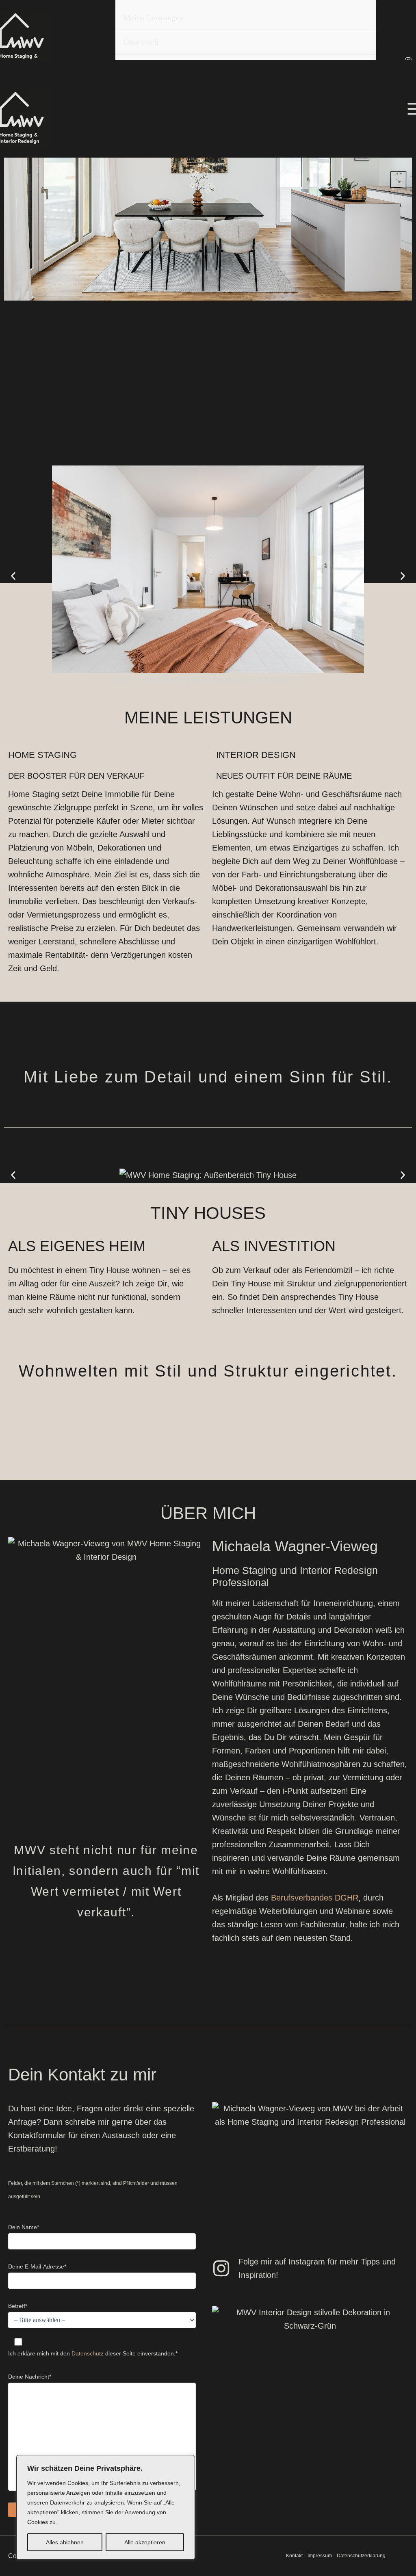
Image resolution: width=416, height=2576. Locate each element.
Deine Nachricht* (30, 2377)
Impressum (320, 2556)
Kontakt (294, 2556)
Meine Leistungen (153, 17)
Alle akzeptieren (145, 2542)
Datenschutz (88, 2353)
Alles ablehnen (65, 2542)
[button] (13, 576)
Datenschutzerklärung (361, 2556)
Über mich (141, 42)
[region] (106, 2507)
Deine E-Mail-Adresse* (37, 2266)
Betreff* (18, 2306)
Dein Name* (24, 2227)
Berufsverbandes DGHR (315, 1898)
